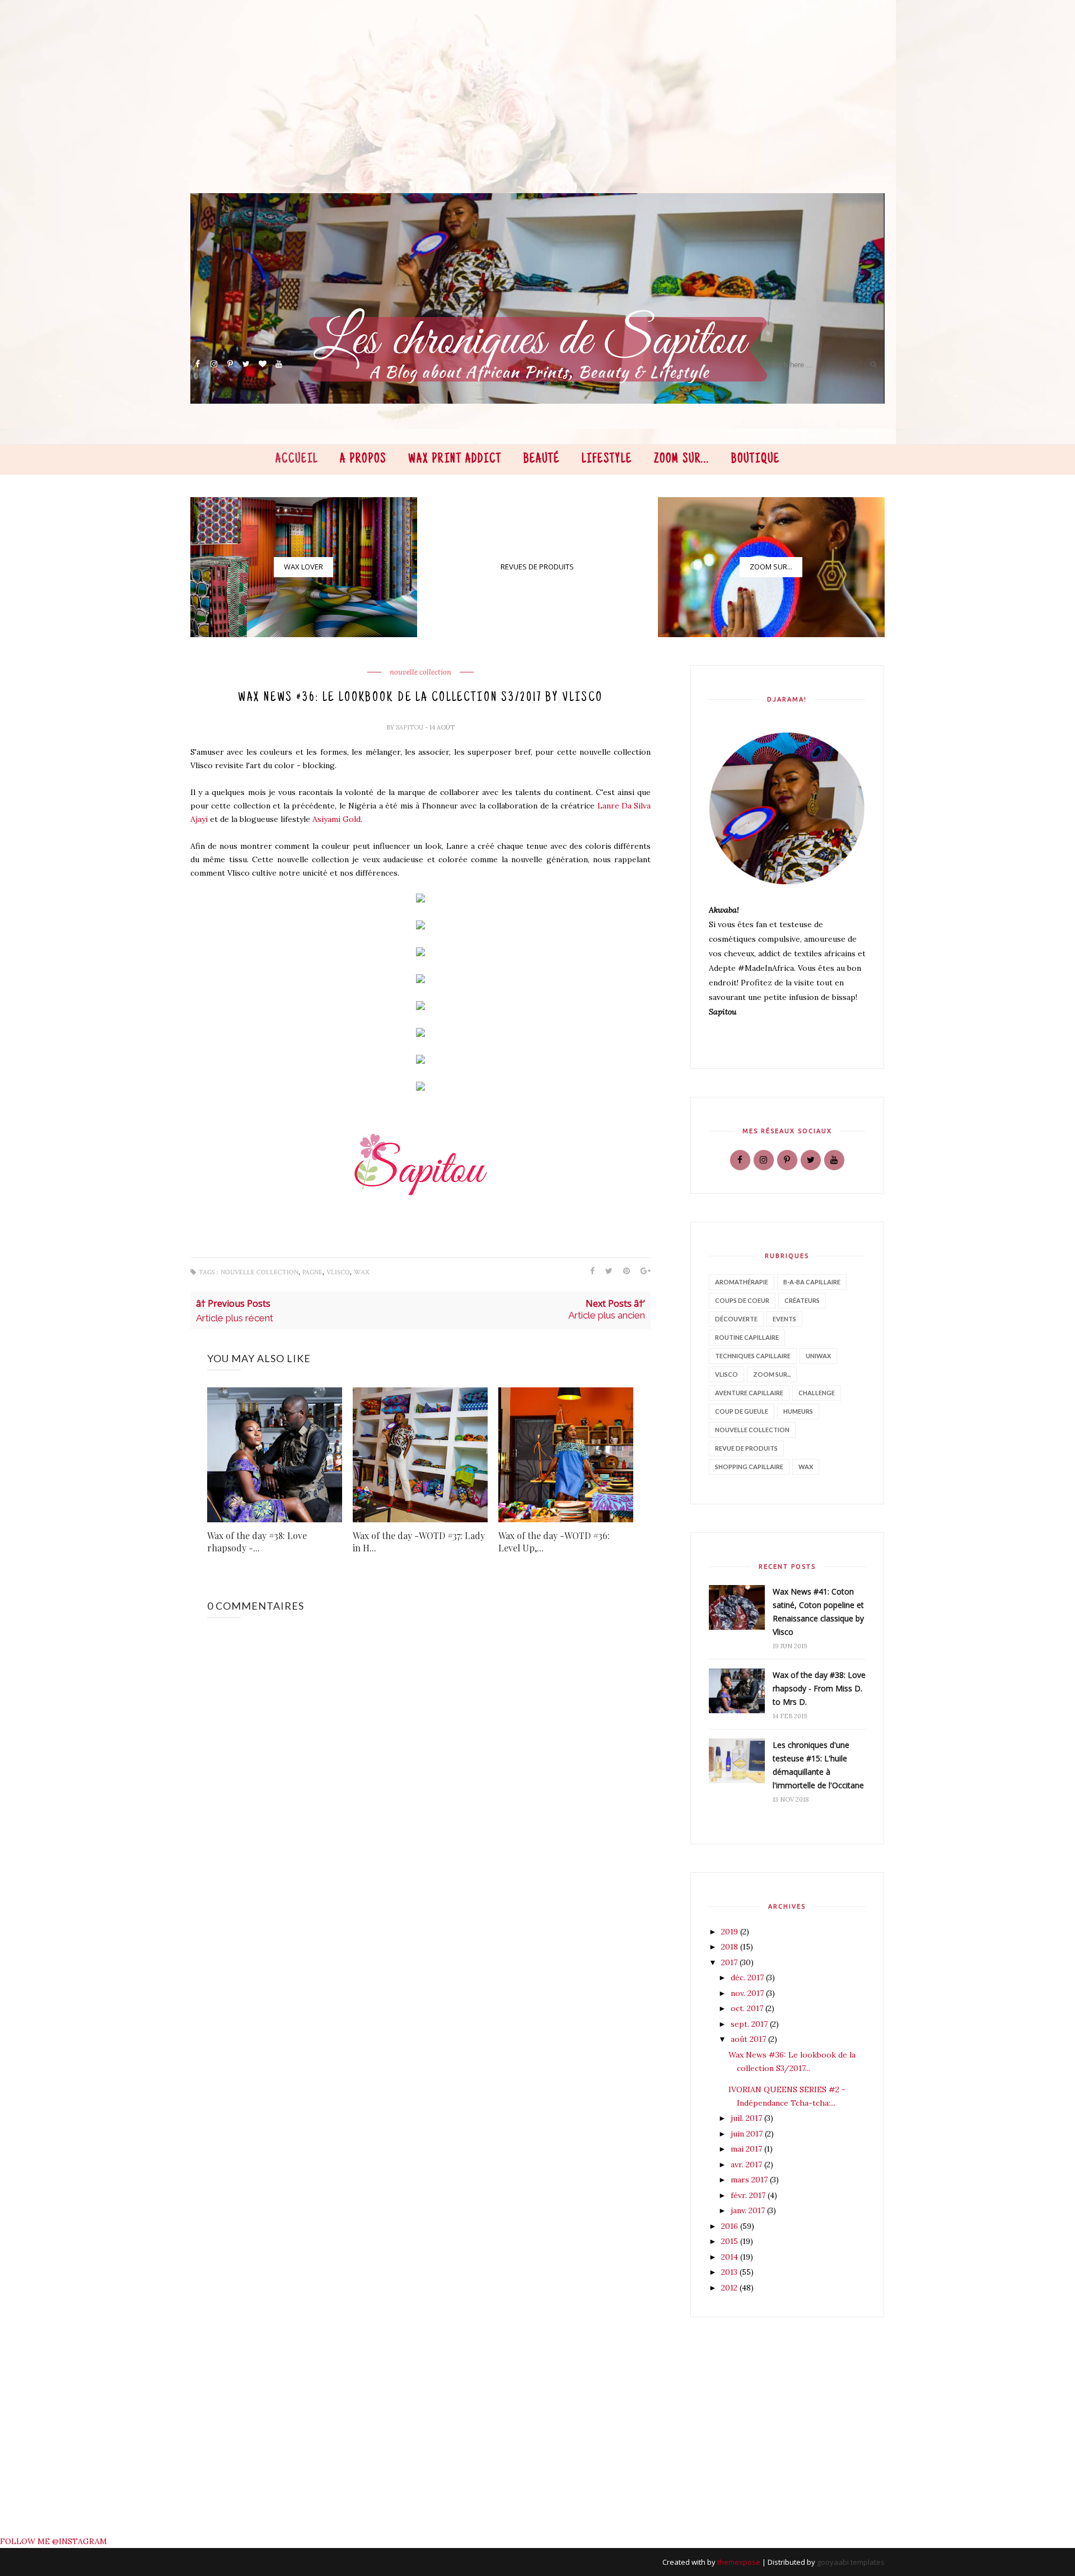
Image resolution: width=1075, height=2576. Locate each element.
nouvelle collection (420, 672)
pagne (312, 1272)
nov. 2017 (748, 1993)
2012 (730, 2288)
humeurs (798, 1411)
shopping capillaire (749, 1467)
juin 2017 (748, 2134)
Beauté (542, 460)
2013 (730, 2272)
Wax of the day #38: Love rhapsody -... (257, 1542)
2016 (731, 2226)
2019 (731, 1932)
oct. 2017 (748, 2008)
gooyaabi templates (851, 2562)
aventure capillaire (749, 1393)
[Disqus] (423, 2087)
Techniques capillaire (753, 1356)
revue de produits (746, 1448)
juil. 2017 (747, 2118)
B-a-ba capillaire (812, 1282)
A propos (363, 460)
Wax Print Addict (455, 460)
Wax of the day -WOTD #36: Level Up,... (554, 1542)
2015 (731, 2241)
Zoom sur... (682, 460)
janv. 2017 (749, 2210)
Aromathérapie (742, 1282)
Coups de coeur (742, 1300)
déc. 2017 (748, 1977)
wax (362, 1272)
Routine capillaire (747, 1337)
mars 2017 (750, 2180)
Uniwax (818, 1356)
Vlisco (338, 1272)
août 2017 (749, 2039)
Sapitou (410, 727)
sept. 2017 (750, 2024)
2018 (731, 1947)
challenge (817, 1393)
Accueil (297, 460)
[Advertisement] (526, 115)
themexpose (739, 2562)
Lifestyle (607, 460)
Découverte (736, 1319)
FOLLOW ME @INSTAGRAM (53, 2541)
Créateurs (802, 1300)
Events (784, 1319)
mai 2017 (747, 2149)
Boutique (756, 460)
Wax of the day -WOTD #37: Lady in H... (419, 1542)
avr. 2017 (747, 2164)
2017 (730, 1962)
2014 (731, 2257)
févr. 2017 (749, 2195)
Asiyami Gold (336, 819)
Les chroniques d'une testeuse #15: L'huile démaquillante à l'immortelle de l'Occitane (818, 1765)
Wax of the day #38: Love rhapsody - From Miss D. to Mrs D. (819, 1688)
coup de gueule (742, 1411)
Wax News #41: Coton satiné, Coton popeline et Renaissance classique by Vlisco (818, 1612)
